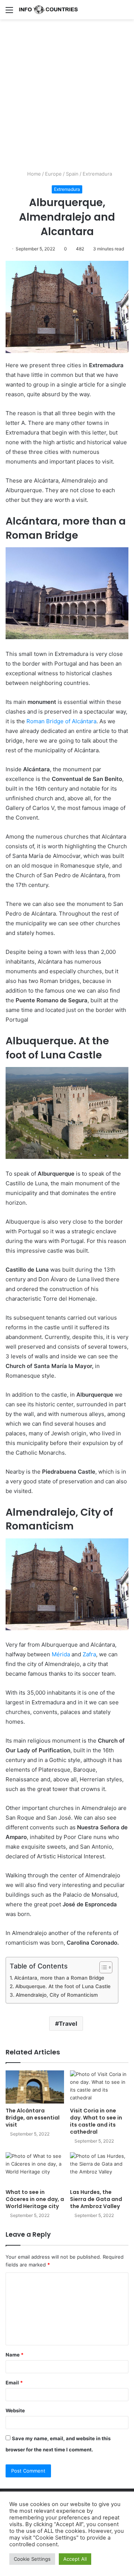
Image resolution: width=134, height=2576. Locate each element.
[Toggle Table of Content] (102, 1967)
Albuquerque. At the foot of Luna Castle (63, 1986)
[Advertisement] (67, 97)
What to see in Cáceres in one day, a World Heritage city (35, 2199)
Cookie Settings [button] (32, 2559)
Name (15, 2355)
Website (15, 2410)
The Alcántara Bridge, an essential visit (33, 2118)
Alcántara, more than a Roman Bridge (59, 1978)
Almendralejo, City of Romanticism (57, 1995)
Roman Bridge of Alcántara (61, 721)
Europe (53, 174)
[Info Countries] (48, 10)
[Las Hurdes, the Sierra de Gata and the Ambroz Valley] (99, 2169)
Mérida (61, 1654)
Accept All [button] (75, 2559)
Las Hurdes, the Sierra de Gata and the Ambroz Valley (96, 2199)
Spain (72, 174)
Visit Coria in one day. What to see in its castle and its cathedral (96, 2121)
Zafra (89, 1654)
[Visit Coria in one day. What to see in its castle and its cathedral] (99, 2087)
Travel (68, 2024)
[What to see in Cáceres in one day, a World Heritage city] (35, 2169)
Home (33, 174)
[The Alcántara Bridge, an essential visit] (35, 2087)
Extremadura (97, 174)
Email (14, 2383)
